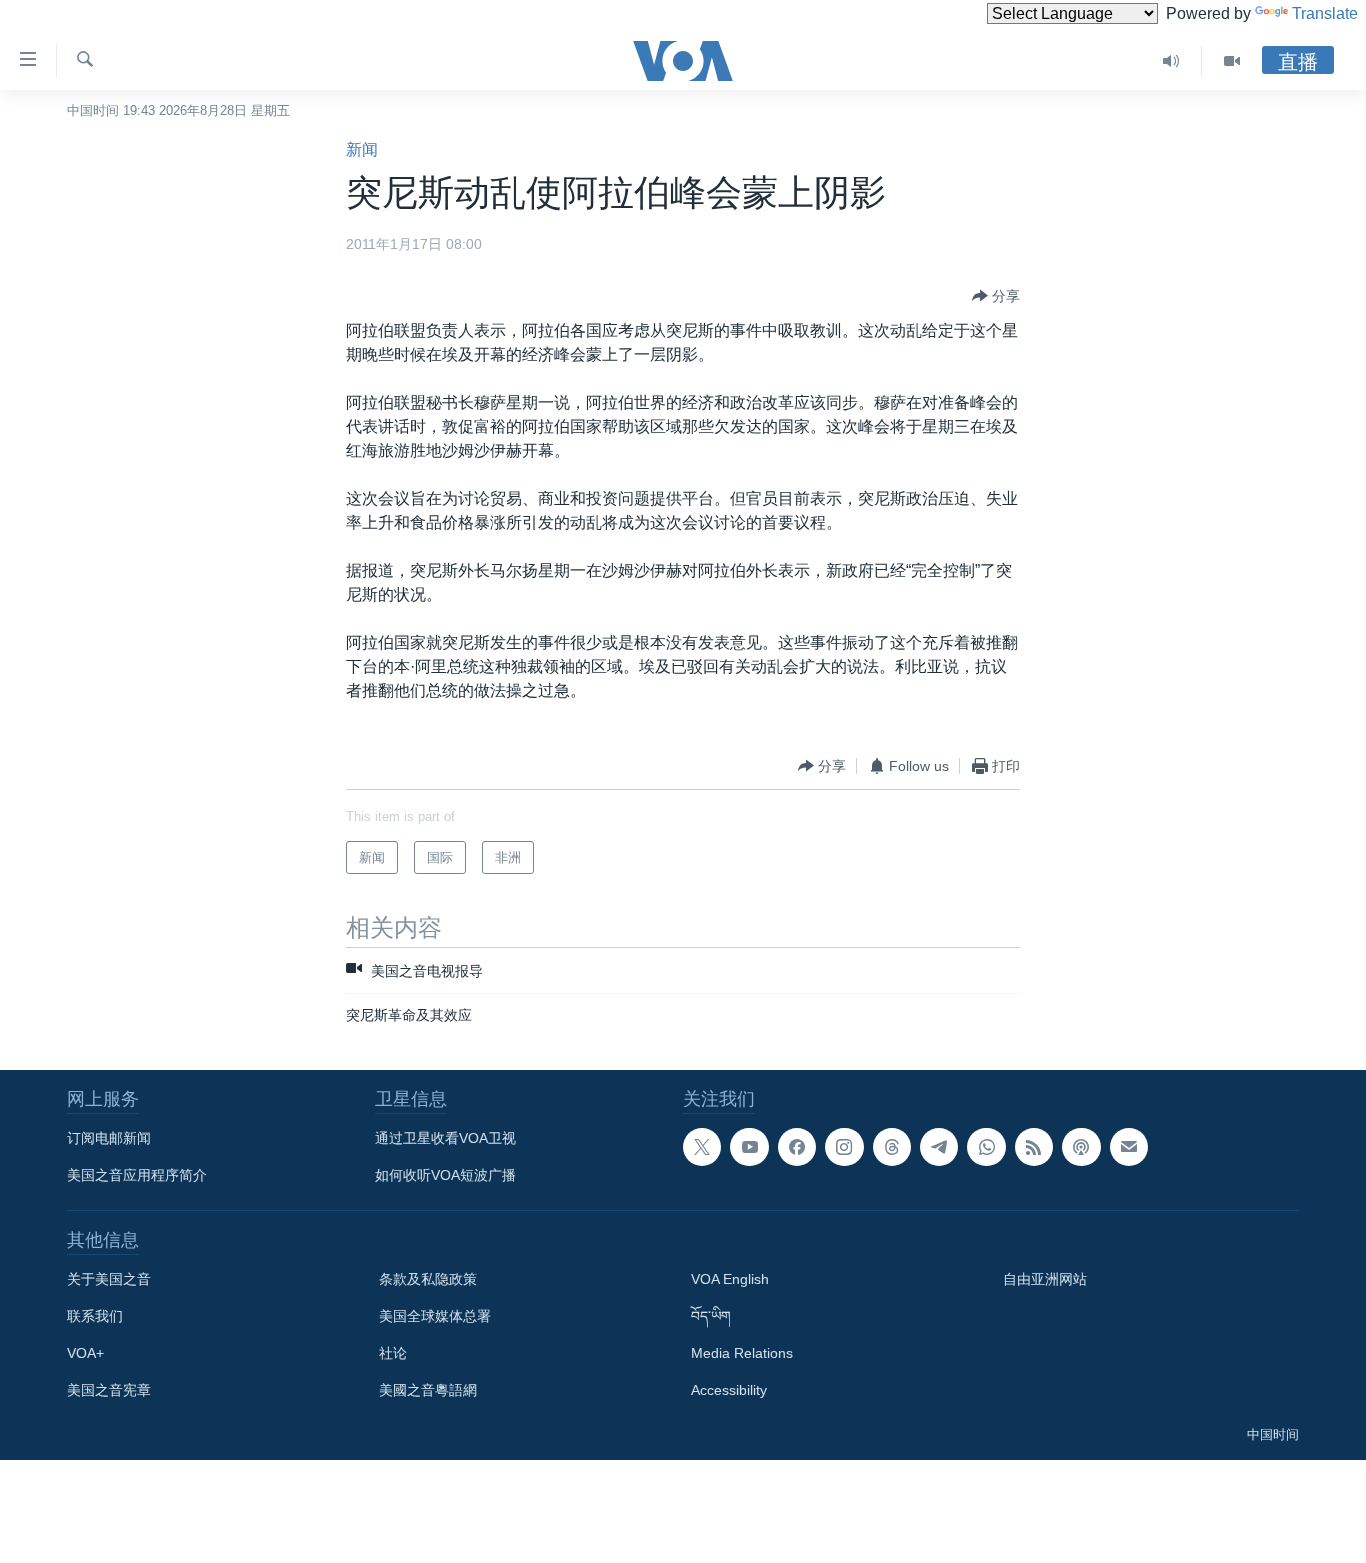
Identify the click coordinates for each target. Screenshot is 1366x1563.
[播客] (1081, 1147)
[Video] (1232, 61)
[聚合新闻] (1034, 1147)
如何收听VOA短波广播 (445, 1175)
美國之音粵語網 (428, 1390)
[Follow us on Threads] (892, 1147)
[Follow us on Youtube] (749, 1147)
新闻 (362, 149)
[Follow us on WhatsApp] (986, 1147)
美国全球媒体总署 (435, 1316)
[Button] (996, 296)
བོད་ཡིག (711, 1316)
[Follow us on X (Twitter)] (702, 1147)
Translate (1325, 13)
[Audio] (1171, 61)
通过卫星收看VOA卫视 (445, 1138)
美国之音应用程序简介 (137, 1175)
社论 (393, 1353)
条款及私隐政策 (428, 1279)
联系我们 (95, 1316)
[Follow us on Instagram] (844, 1147)
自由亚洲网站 (1045, 1279)
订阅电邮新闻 (109, 1138)
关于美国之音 (109, 1279)
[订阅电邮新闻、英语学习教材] (1129, 1147)
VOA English (730, 1279)
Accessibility (729, 1390)
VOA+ (85, 1353)
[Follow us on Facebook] (797, 1147)
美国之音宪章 (109, 1390)
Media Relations (742, 1353)
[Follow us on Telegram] (939, 1147)
